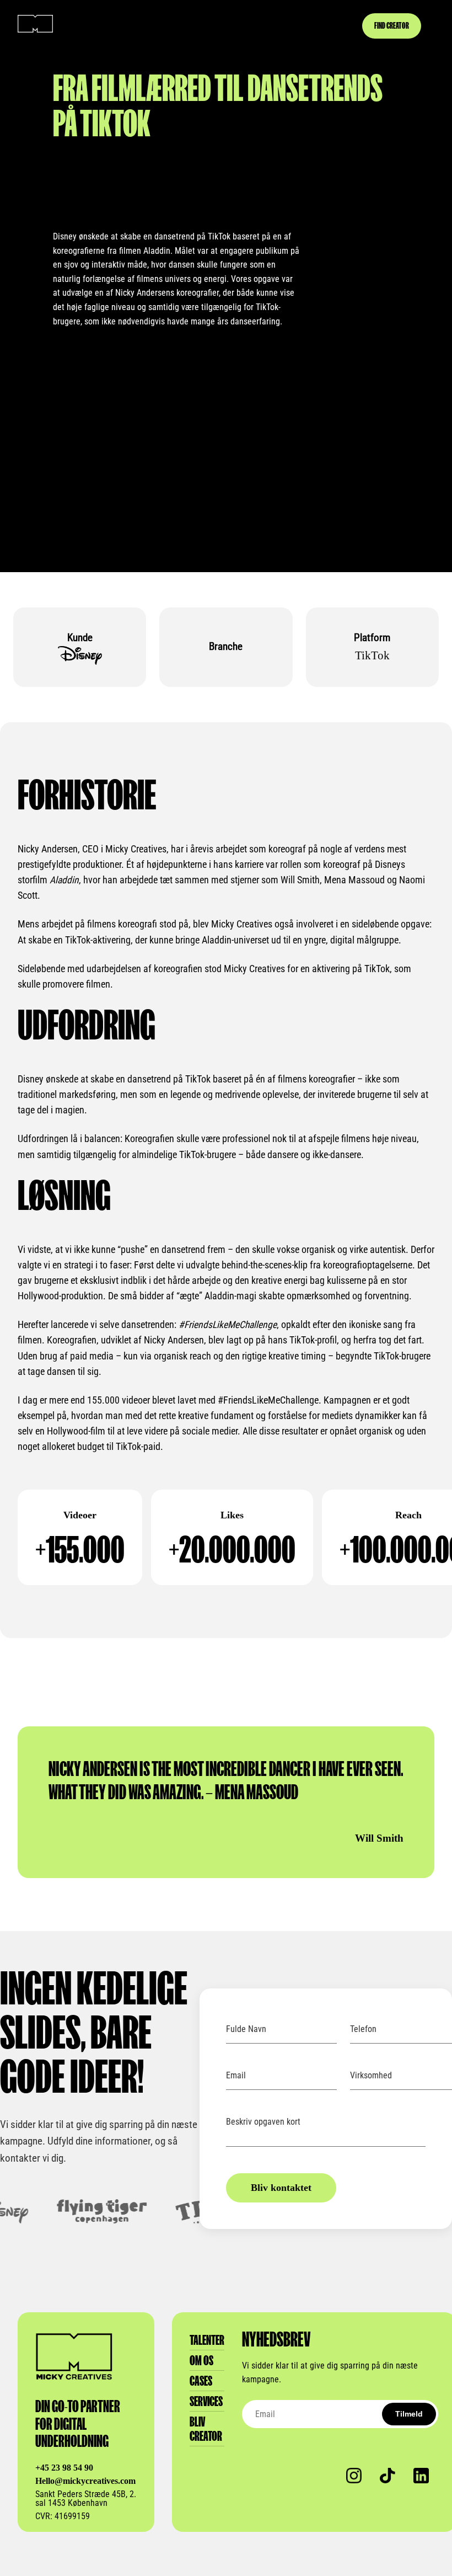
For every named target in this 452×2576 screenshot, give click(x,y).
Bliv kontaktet (281, 2188)
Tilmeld (409, 2414)
